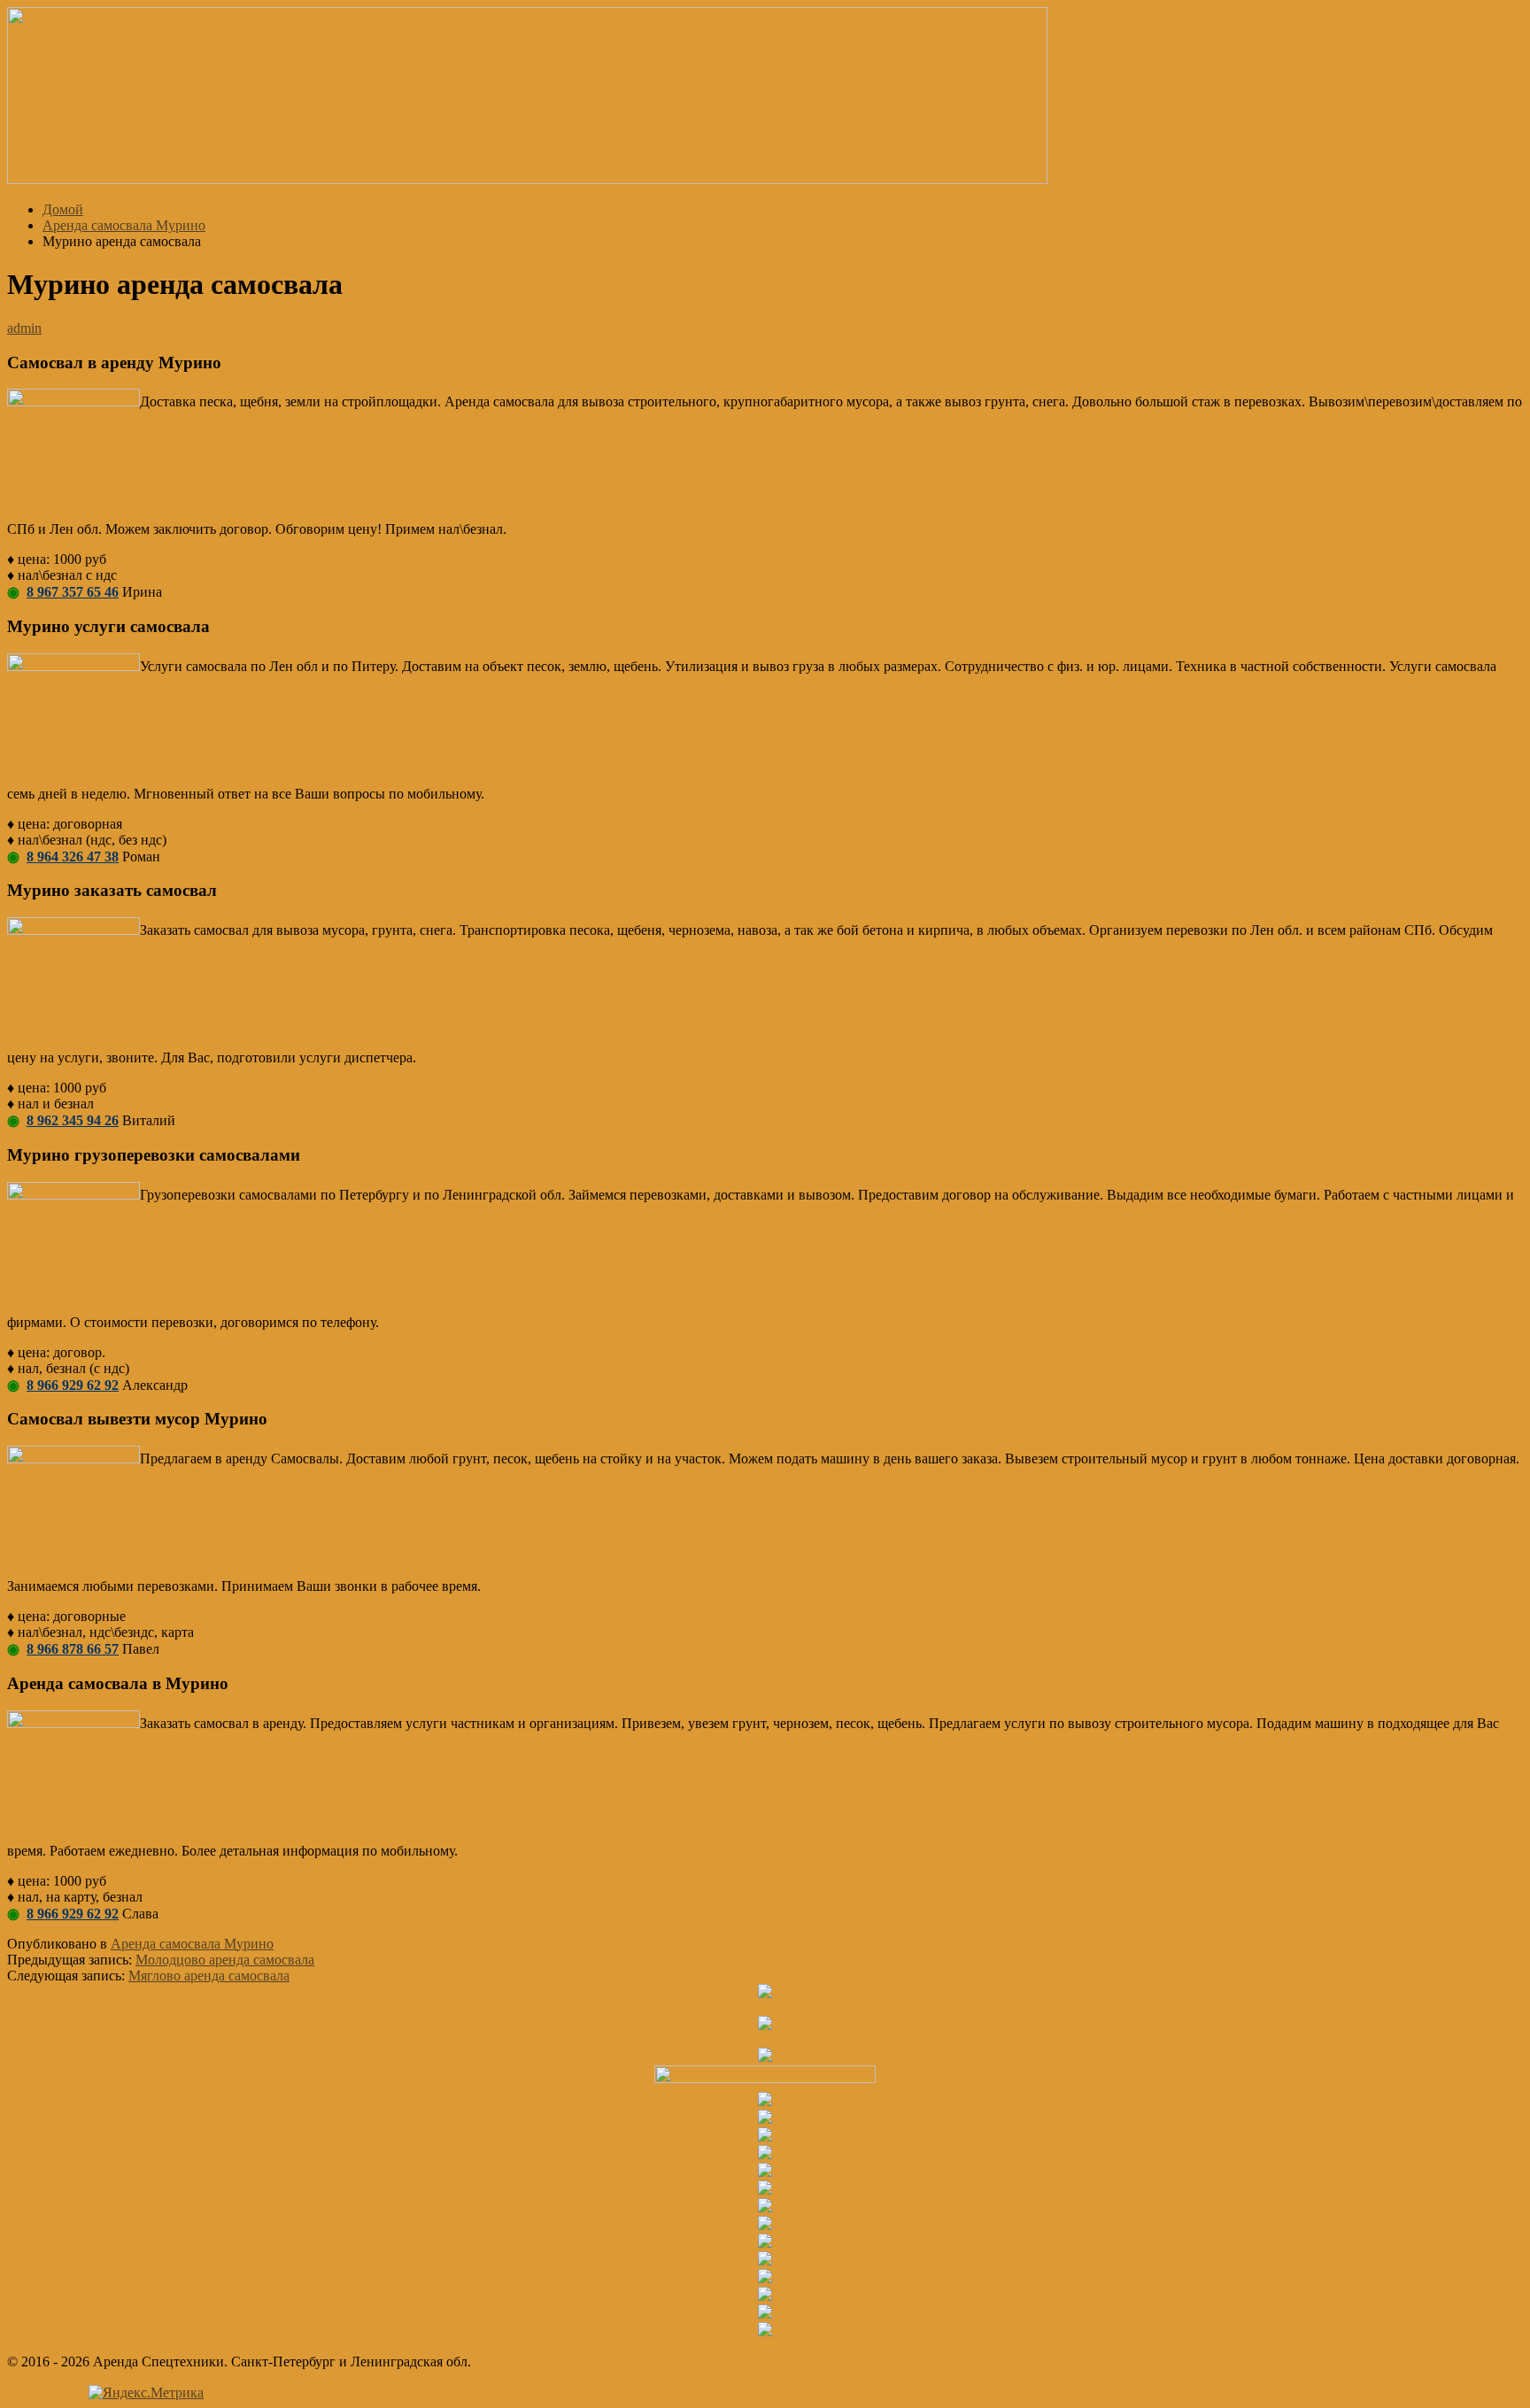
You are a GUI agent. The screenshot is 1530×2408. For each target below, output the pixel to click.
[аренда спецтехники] (527, 179)
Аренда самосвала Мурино (192, 1944)
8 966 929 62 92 (73, 1385)
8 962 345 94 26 (73, 1120)
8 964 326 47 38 (73, 857)
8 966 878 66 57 (73, 1649)
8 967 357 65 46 (73, 592)
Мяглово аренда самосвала (209, 1976)
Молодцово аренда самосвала (225, 1960)
